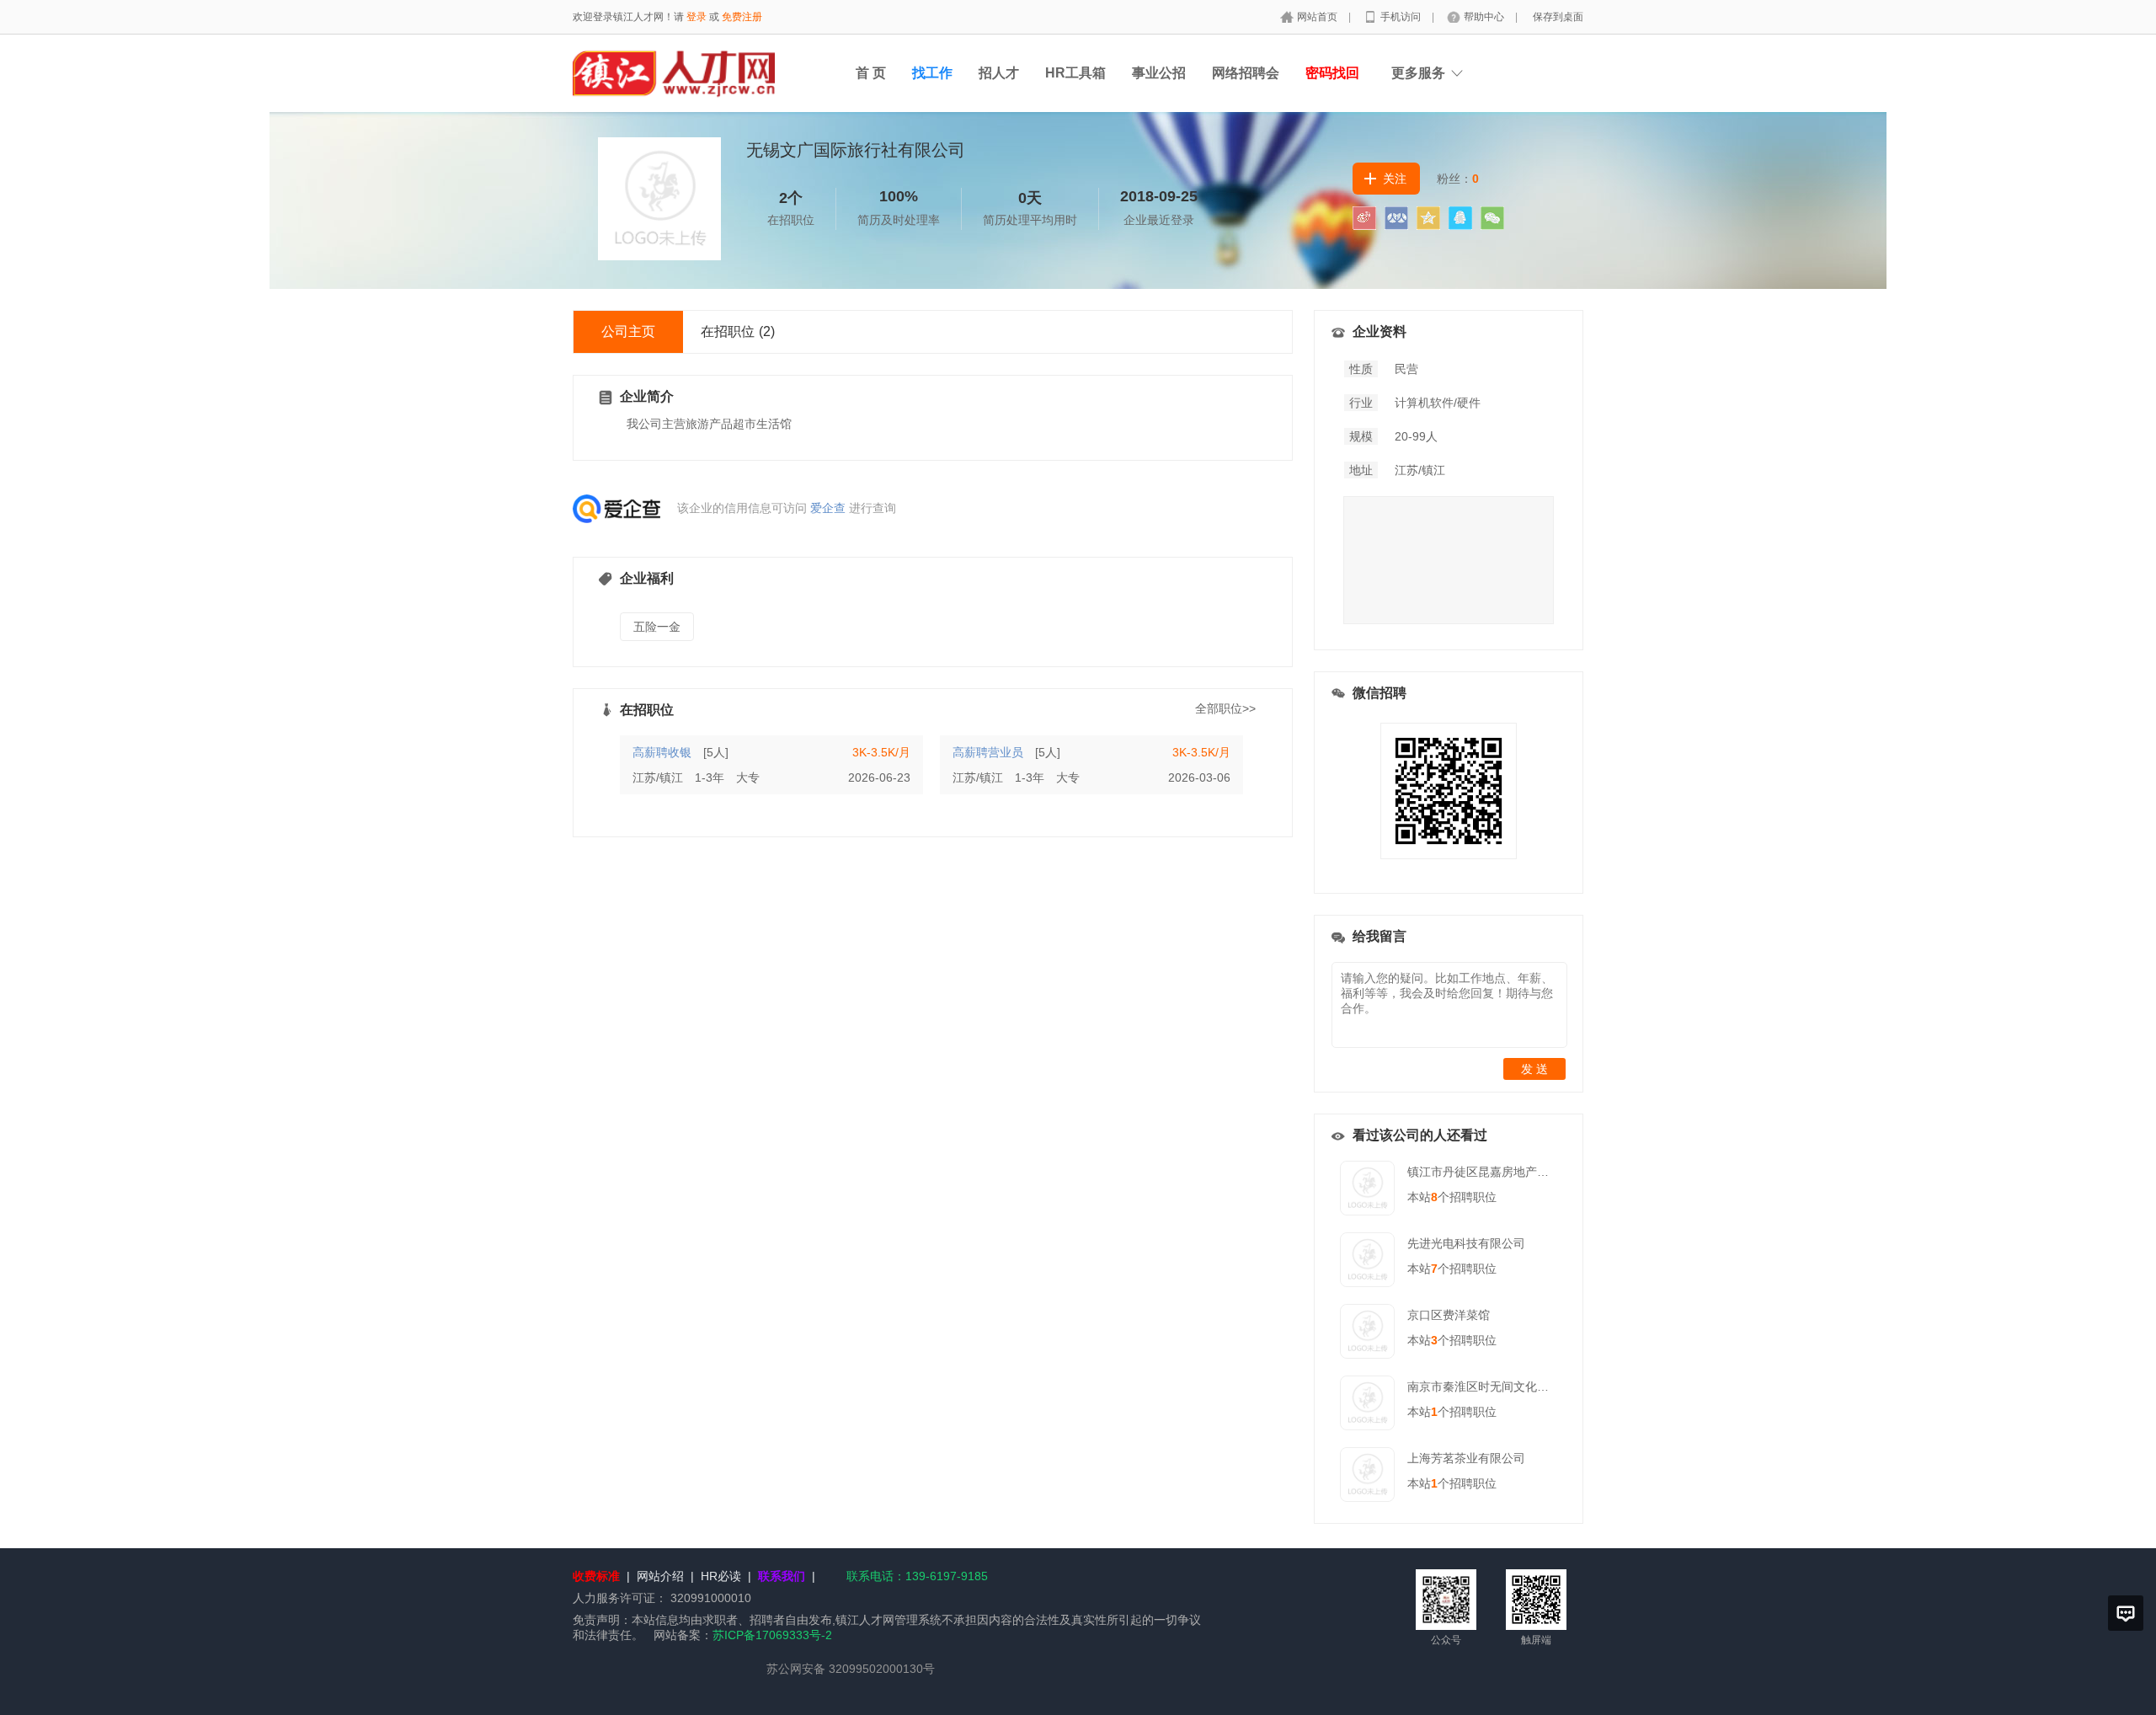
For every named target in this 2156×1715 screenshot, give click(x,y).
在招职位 (738, 331)
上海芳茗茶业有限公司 (1466, 1458)
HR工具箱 (1075, 73)
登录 (696, 17)
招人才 (999, 73)
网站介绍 (660, 1576)
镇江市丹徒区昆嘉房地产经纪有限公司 (1508, 1172)
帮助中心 (1485, 17)
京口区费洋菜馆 (1449, 1315)
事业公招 (1159, 73)
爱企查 (828, 508)
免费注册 (742, 17)
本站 (1422, 1197)
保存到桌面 (1558, 17)
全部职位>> (1225, 708)
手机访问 (1402, 17)
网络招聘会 (1246, 73)
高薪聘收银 (662, 752)
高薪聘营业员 (988, 752)
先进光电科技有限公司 (1466, 1243)
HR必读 (721, 1576)
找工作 (932, 73)
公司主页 (628, 331)
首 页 (871, 73)
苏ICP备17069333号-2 (772, 1635)
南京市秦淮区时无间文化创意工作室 (1502, 1386)
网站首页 (1318, 17)
